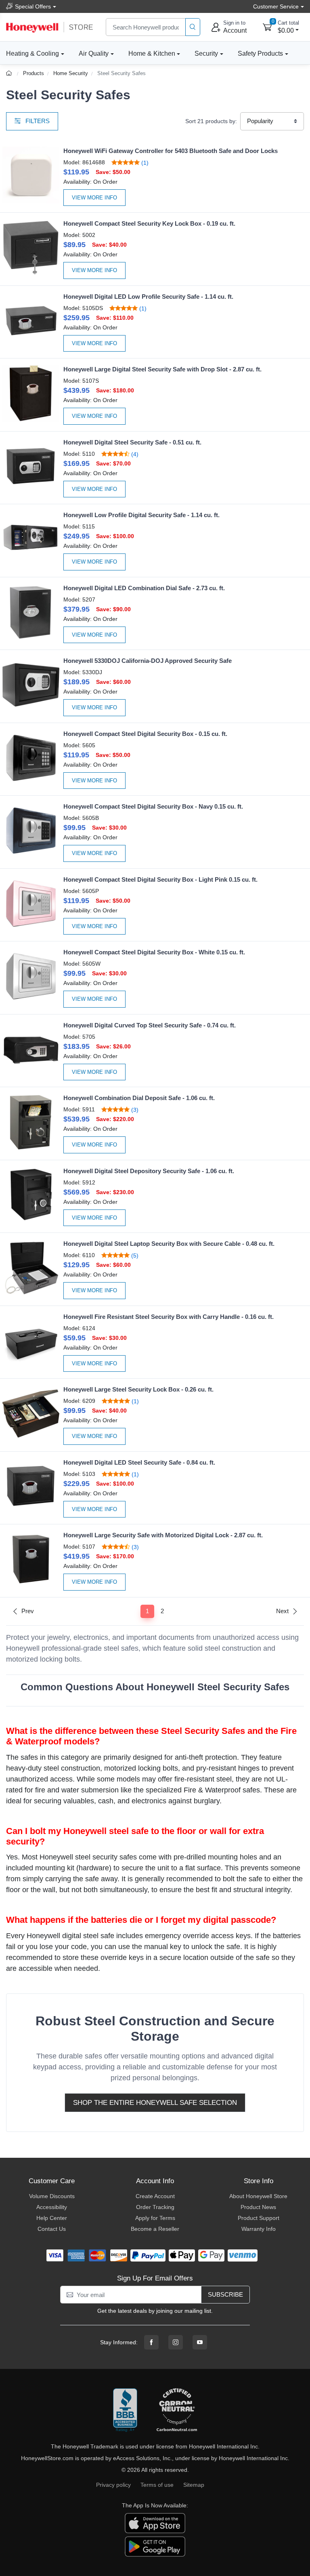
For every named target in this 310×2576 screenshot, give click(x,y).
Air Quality (94, 53)
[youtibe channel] (200, 2342)
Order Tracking (155, 2207)
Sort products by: (211, 121)
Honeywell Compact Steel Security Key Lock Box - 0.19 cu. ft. (149, 223)
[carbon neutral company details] (177, 2410)
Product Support (259, 2218)
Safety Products (260, 53)
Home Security (71, 73)
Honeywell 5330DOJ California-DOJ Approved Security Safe (148, 661)
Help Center (52, 2218)
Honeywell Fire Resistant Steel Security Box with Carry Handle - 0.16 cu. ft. (169, 1317)
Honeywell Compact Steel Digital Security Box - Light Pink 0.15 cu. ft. (160, 879)
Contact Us (52, 2229)
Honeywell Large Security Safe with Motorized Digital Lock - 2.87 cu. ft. (163, 1535)
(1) (144, 162)
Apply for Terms (155, 2218)
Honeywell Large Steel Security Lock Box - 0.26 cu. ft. (138, 1389)
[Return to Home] (10, 73)
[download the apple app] (155, 2523)
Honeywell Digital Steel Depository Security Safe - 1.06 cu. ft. (149, 1171)
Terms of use (157, 2485)
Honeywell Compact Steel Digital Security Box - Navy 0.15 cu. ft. (153, 806)
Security (206, 53)
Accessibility (52, 2207)
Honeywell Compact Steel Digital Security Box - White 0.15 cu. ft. (154, 952)
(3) (134, 1110)
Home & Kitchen (152, 53)
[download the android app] (155, 2546)
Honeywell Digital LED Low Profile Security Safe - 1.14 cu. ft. (148, 297)
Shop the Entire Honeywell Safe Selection (155, 2103)
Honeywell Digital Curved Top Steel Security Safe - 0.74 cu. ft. (150, 1025)
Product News (258, 2207)
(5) (134, 1255)
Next (282, 1611)
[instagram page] (176, 2342)
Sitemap (194, 2485)
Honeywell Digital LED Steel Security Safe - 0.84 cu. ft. (139, 1462)
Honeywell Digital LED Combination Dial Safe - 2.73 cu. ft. (144, 588)
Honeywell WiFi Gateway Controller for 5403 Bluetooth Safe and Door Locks (171, 151)
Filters (37, 121)
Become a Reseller (155, 2229)
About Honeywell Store (258, 2196)
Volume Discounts (52, 2196)
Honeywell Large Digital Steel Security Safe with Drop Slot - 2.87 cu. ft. (162, 369)
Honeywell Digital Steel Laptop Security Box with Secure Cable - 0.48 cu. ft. (169, 1244)
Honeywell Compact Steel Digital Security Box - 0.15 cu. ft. (145, 734)
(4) (134, 454)
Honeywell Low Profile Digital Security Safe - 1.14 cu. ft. (141, 515)
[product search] (193, 27)
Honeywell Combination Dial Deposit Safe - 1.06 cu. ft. (139, 1098)
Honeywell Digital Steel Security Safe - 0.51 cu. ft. (132, 442)
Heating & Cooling (32, 53)
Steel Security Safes (121, 73)
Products (34, 73)
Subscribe (225, 2294)
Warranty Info (259, 2229)
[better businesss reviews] (125, 2410)
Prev (28, 1611)
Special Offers (33, 6)
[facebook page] (151, 2342)
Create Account (155, 2196)
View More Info (94, 198)
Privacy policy (113, 2485)
